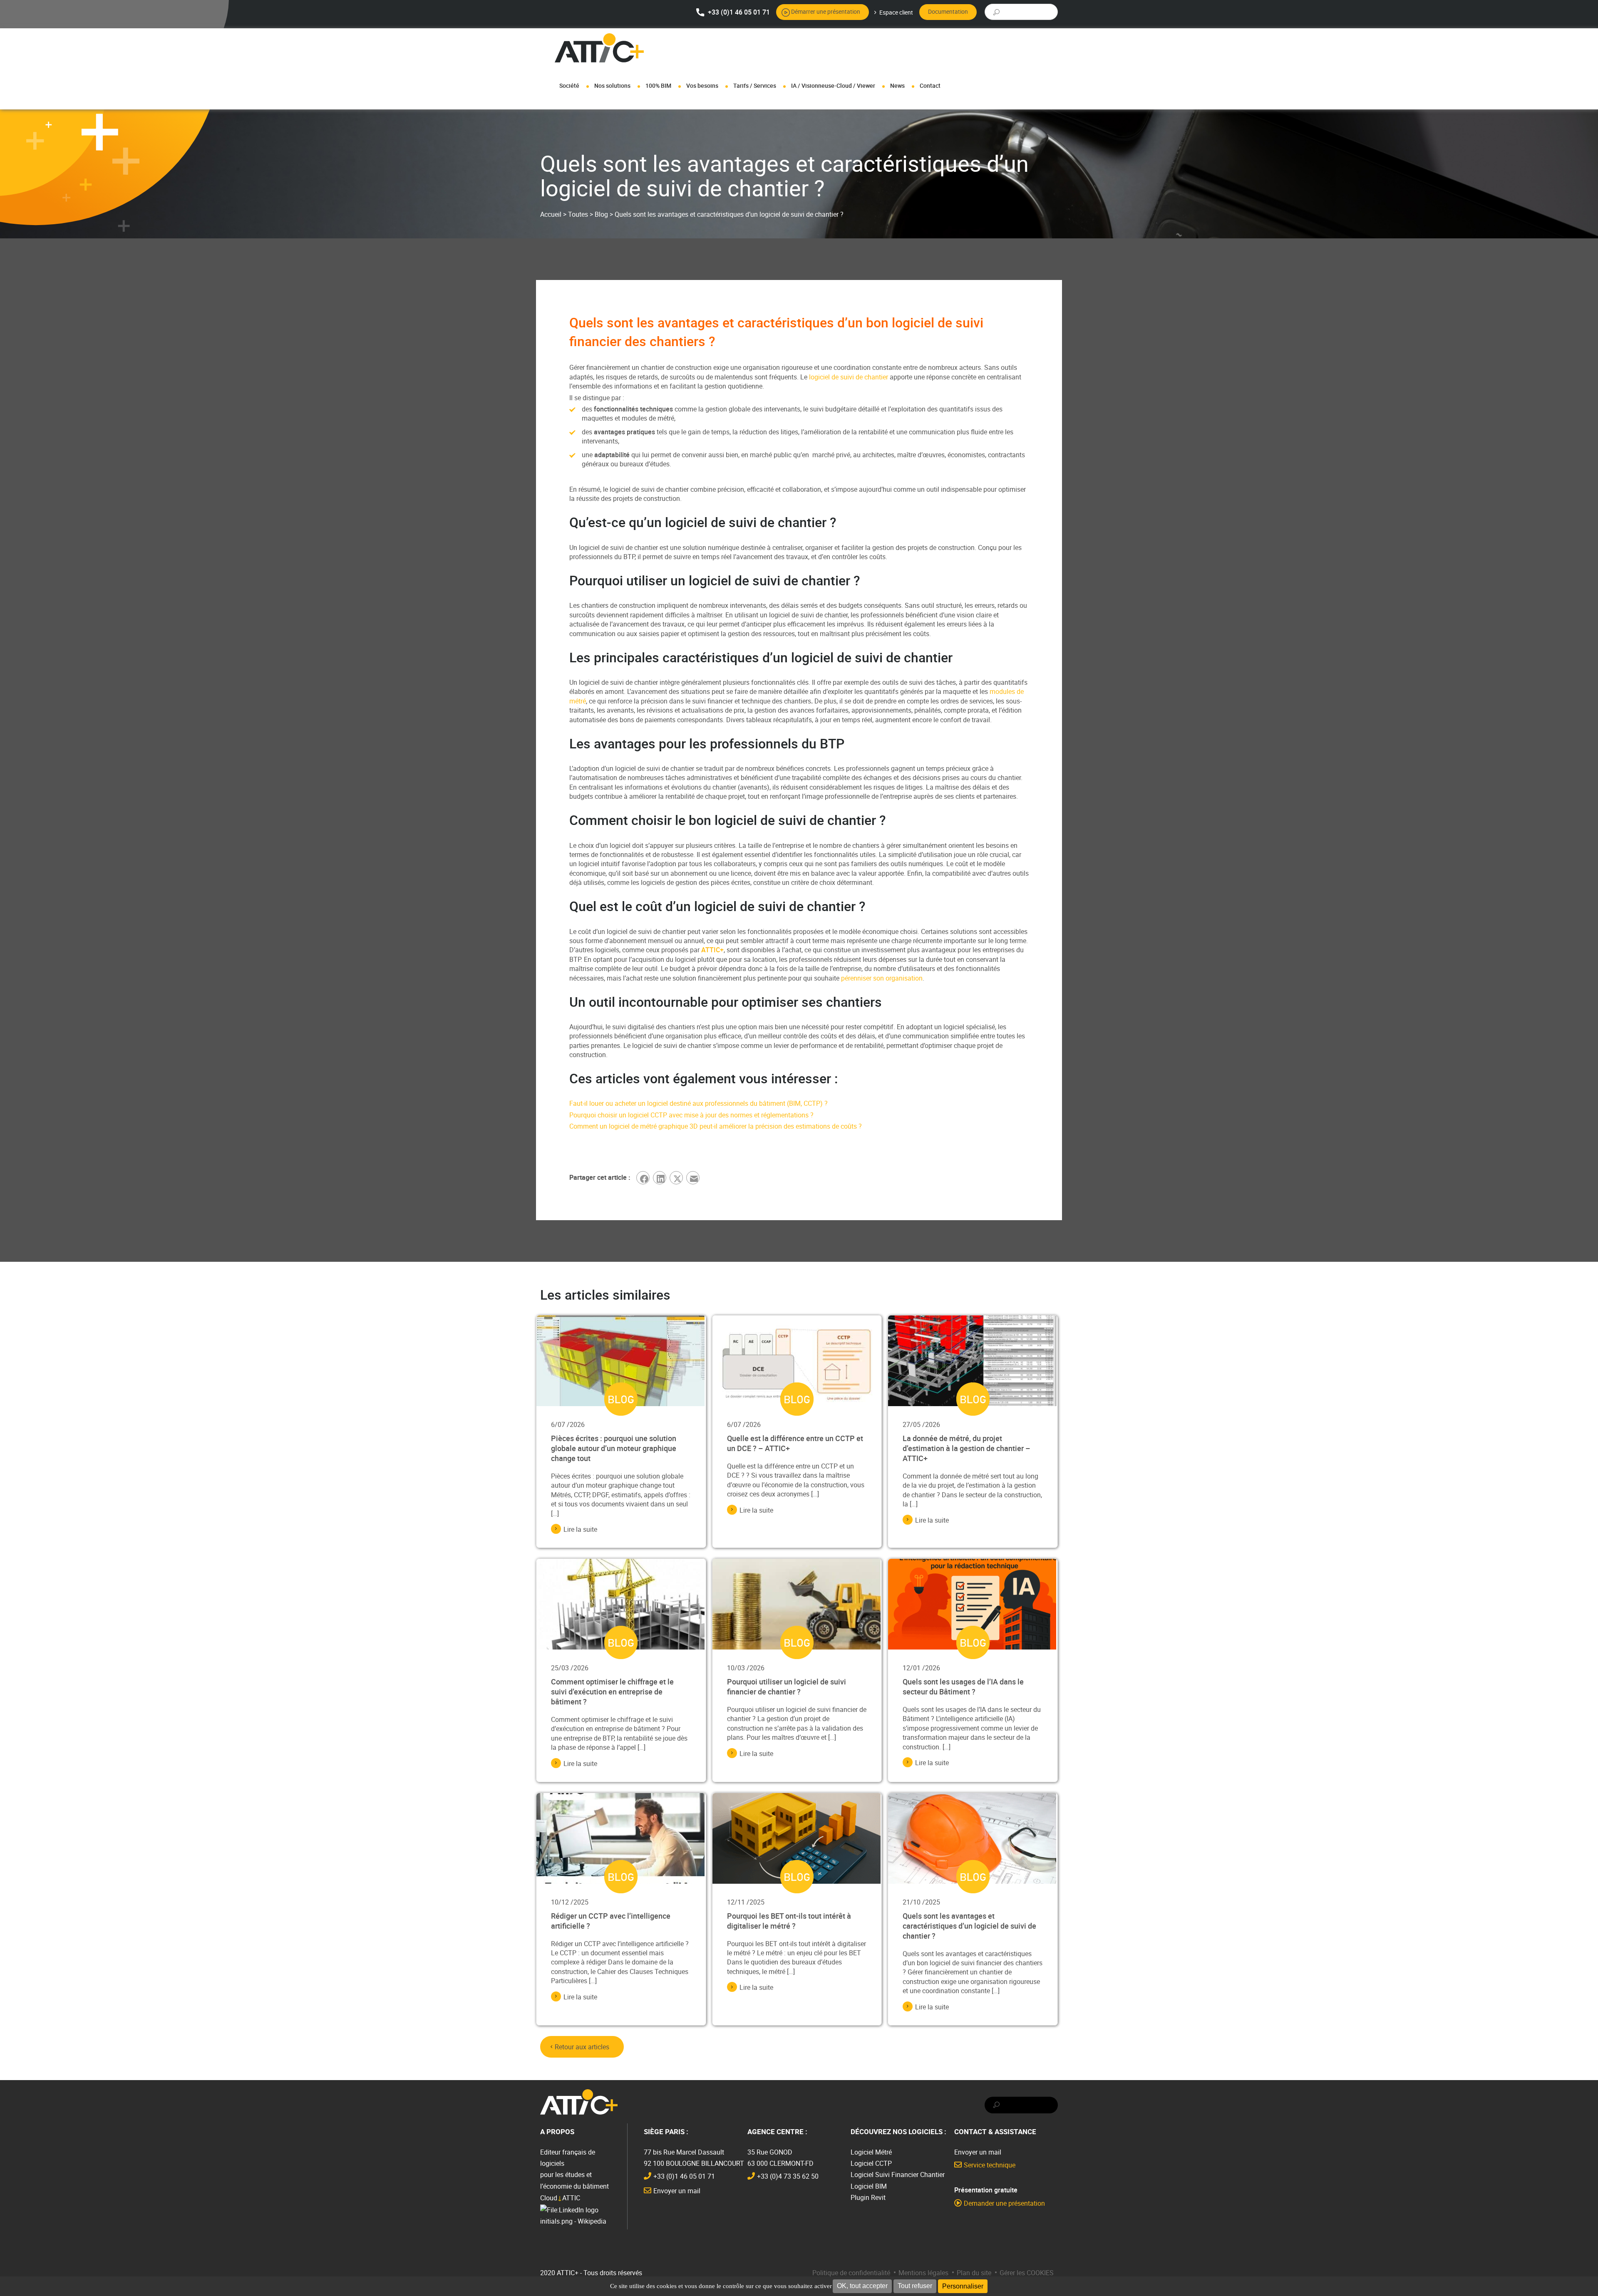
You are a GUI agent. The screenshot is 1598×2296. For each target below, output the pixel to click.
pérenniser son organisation (882, 978)
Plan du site (974, 2273)
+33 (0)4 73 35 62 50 (788, 2176)
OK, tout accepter (862, 2286)
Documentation (948, 11)
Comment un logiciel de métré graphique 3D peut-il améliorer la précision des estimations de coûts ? (716, 1126)
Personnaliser (963, 2286)
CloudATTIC (560, 2198)
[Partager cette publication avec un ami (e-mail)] (695, 1178)
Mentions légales (923, 2273)
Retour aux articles (582, 2047)
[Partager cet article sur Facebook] (645, 1178)
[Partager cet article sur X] (678, 1178)
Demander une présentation (1004, 2203)
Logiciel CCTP (871, 2163)
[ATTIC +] (599, 48)
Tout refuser (915, 2286)
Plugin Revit (868, 2197)
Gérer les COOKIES (1027, 2273)
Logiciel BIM (869, 2186)
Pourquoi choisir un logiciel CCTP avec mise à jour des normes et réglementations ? (692, 1115)
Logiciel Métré (871, 2152)
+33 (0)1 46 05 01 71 (739, 12)
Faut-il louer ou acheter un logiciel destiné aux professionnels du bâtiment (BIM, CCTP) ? (699, 1103)
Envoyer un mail (677, 2191)
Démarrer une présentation (826, 11)
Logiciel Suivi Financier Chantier (898, 2175)
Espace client (896, 12)
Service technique (990, 2165)
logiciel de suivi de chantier (848, 377)
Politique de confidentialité (851, 2273)
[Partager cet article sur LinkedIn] (661, 1178)
